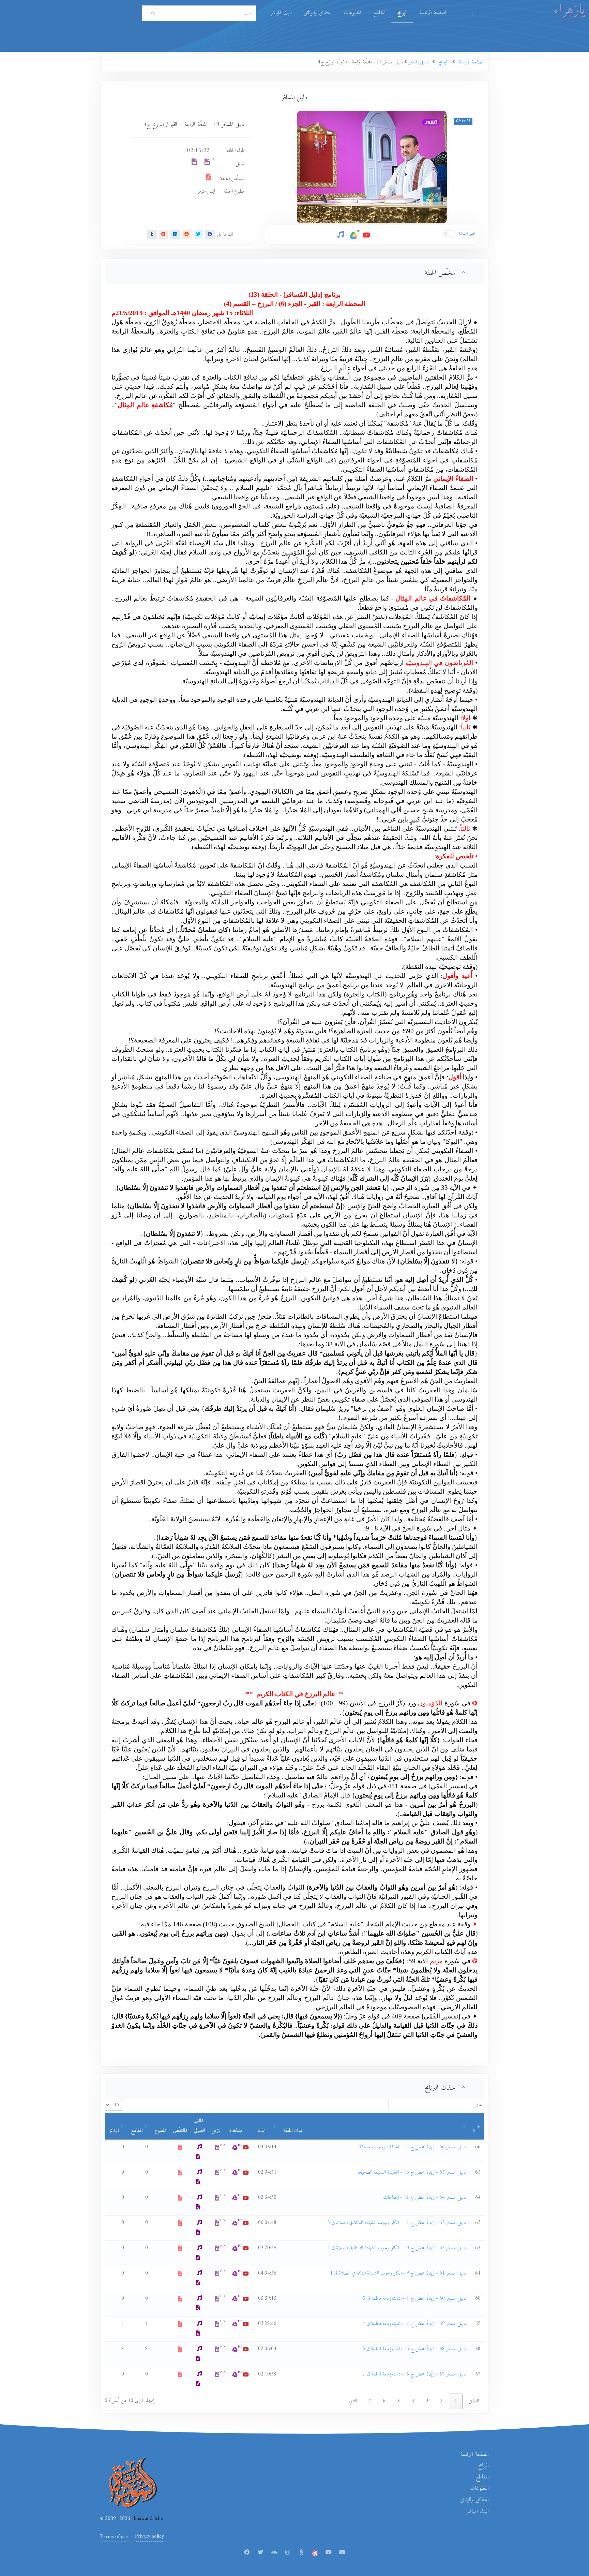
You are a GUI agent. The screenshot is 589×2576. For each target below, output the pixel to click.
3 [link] (427, 2401)
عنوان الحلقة (293, 2131)
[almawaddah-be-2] (342, 2553)
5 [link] (398, 2401)
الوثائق (114, 2131)
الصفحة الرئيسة (433, 13)
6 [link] (384, 2401)
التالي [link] (353, 2401)
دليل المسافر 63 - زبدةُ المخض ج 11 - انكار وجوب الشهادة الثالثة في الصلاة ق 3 (397, 2223)
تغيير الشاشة (467, 233)
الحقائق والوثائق (318, 13)
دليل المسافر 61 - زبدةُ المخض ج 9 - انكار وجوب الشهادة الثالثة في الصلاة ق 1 (398, 2273)
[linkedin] (175, 235)
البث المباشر (281, 13)
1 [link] (456, 2401)
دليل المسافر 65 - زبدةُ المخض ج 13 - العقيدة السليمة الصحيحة (412, 2172)
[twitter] (198, 235)
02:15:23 (463, 121)
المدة (262, 2131)
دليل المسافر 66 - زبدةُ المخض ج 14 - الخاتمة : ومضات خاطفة (413, 2147)
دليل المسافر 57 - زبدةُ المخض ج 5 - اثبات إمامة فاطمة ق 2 (414, 2374)
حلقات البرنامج (440, 2088)
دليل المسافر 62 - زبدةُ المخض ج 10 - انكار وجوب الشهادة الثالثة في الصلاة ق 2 (397, 2248)
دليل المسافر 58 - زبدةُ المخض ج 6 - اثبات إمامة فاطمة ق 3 (414, 2349)
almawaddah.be (147, 2519)
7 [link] (370, 2401)
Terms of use (114, 2537)
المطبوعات (352, 13)
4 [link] (413, 2401)
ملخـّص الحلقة (440, 273)
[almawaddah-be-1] (329, 2553)
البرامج (402, 13)
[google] (164, 235)
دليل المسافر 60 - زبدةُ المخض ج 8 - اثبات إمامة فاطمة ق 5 (414, 2299)
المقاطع (379, 13)
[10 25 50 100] (113, 2105)
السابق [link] (474, 2401)
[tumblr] (152, 235)
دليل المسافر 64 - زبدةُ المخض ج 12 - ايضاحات (425, 2198)
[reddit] (187, 235)
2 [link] (441, 2401)
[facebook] (210, 235)
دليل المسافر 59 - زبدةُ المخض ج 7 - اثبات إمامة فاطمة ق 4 (414, 2324)
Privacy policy (149, 2537)
